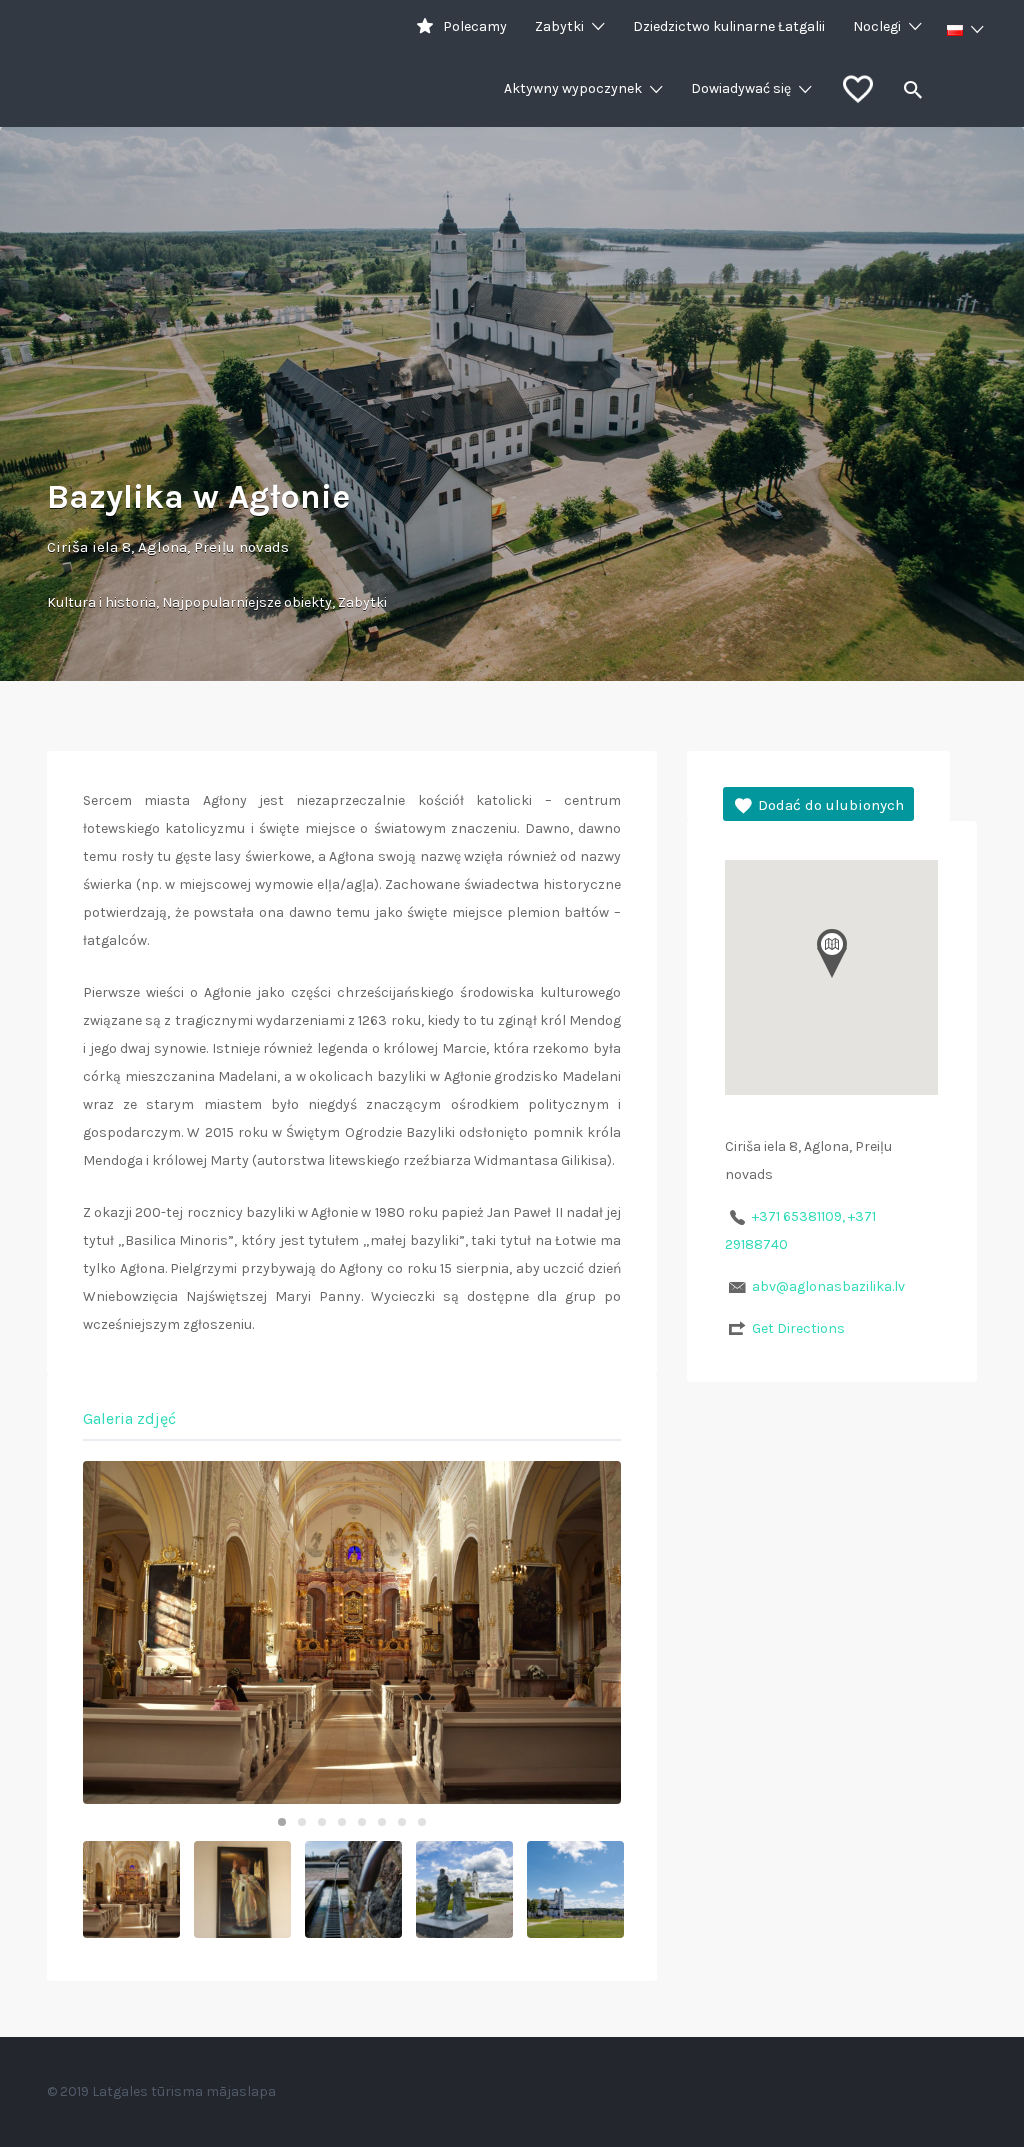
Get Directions (798, 1328)
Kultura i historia (101, 602)
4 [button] (342, 1822)
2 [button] (302, 1822)
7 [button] (402, 1822)
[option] (352, 1632)
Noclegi (877, 26)
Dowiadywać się (741, 88)
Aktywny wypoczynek (573, 88)
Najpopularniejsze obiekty (247, 602)
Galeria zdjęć (129, 1418)
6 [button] (382, 1822)
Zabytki (559, 26)
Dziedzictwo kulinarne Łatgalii (729, 26)
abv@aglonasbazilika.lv (828, 1286)
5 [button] (362, 1822)
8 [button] (422, 1822)
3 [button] (322, 1822)
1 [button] (282, 1822)
